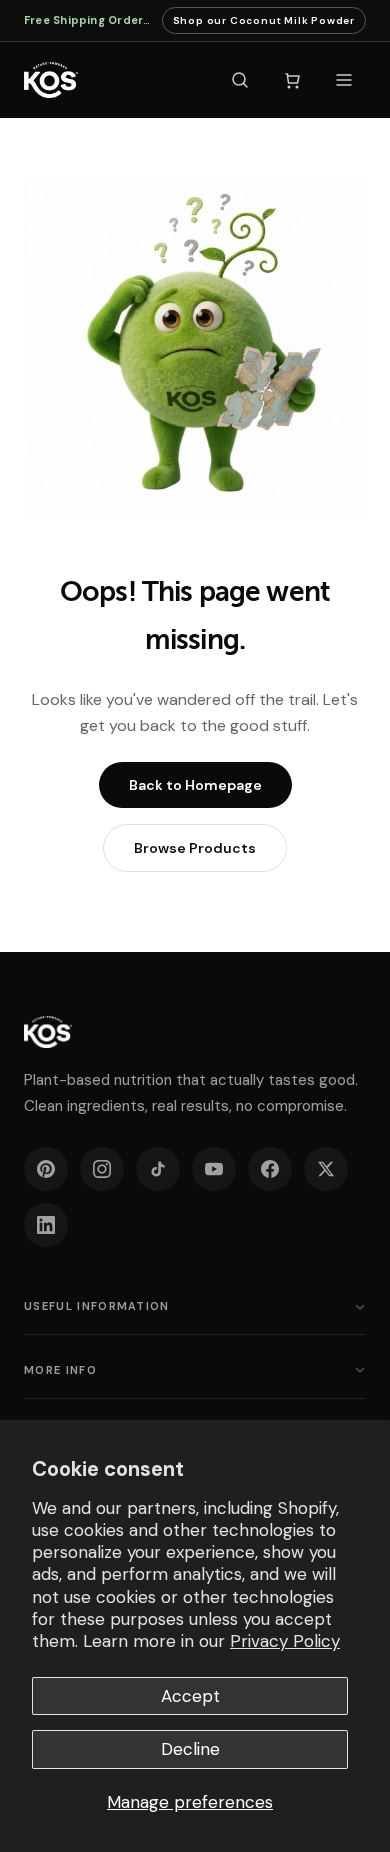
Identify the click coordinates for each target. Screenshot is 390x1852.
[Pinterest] (46, 1169)
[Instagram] (102, 1169)
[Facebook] (270, 1169)
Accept (190, 1696)
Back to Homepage (195, 785)
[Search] (240, 80)
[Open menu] (344, 80)
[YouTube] (214, 1169)
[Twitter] (326, 1169)
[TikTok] (158, 1169)
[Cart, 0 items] (292, 80)
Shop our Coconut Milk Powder (264, 24)
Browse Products (195, 848)
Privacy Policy (285, 1641)
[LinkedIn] (46, 1225)
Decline (190, 1749)
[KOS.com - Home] (51, 80)
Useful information (97, 1306)
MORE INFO (60, 1370)
